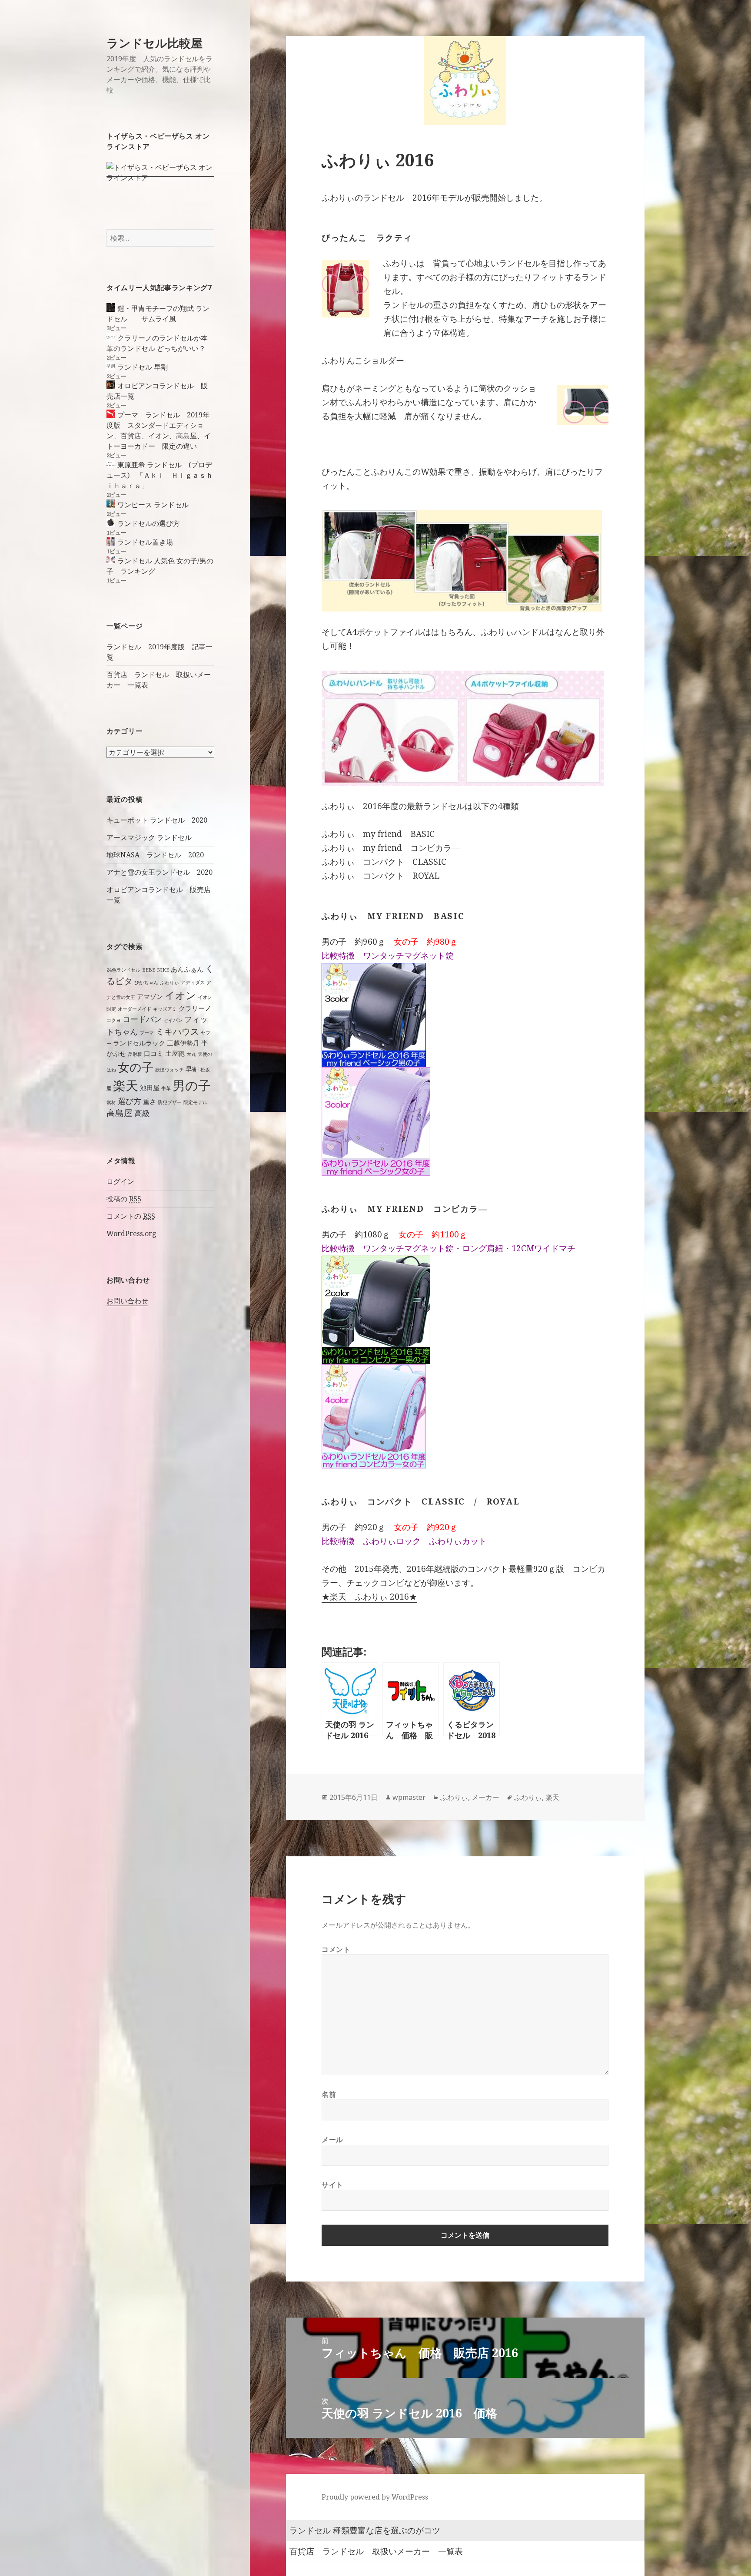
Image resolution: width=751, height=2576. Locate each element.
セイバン (173, 1020)
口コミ (154, 1053)
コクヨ (114, 1020)
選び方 (130, 1101)
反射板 (135, 1054)
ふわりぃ (169, 982)
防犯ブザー (170, 1102)
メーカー (485, 1797)
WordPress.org (131, 1233)
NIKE (163, 970)
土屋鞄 (175, 1053)
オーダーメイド (135, 1009)
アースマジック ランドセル (149, 837)
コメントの (131, 1216)
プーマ (147, 1033)
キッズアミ (165, 1009)
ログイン (120, 1181)
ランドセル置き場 (145, 542)
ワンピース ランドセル (153, 505)
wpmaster (409, 1797)
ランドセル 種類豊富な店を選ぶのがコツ (365, 2530)
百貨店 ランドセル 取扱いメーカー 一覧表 (376, 2551)
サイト (332, 2185)
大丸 (191, 1054)
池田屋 (150, 1088)
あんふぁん (187, 969)
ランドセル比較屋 (155, 43)
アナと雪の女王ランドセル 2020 (160, 872)
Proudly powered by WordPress (375, 2497)
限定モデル (195, 1102)
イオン (180, 995)
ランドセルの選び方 (149, 523)
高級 (142, 1113)
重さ (150, 1101)
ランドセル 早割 (143, 367)
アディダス (193, 982)
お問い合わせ (127, 1301)
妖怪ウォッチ (169, 1070)
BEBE (149, 970)
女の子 (136, 1067)
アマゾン (150, 996)
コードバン (142, 1019)
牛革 (166, 1088)
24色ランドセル (123, 970)
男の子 (192, 1085)
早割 (192, 1069)
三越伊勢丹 (183, 1043)
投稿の (124, 1199)
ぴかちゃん (146, 982)
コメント (336, 1949)
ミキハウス (177, 1031)
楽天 (126, 1085)
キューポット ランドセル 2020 (157, 820)
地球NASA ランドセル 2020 (155, 855)
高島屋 (120, 1113)
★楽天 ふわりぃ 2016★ (369, 1597)
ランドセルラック (139, 1043)
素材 (111, 1102)
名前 (329, 2094)
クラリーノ (195, 1008)
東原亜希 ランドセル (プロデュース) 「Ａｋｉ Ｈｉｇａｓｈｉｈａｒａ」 (160, 475)
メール (332, 2140)
